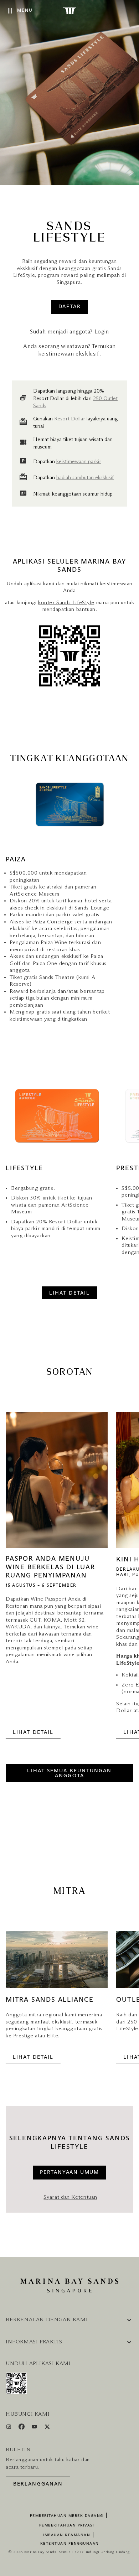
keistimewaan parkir (79, 462)
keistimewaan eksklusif (69, 354)
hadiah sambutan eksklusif (85, 478)
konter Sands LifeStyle (66, 603)
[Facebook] (22, 2428)
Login (102, 332)
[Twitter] (47, 2428)
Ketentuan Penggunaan (70, 2544)
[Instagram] (9, 2428)
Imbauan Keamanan (66, 2535)
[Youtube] (35, 2428)
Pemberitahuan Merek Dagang (67, 2516)
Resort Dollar (70, 419)
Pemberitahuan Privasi (67, 2525)
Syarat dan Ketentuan (70, 2197)
